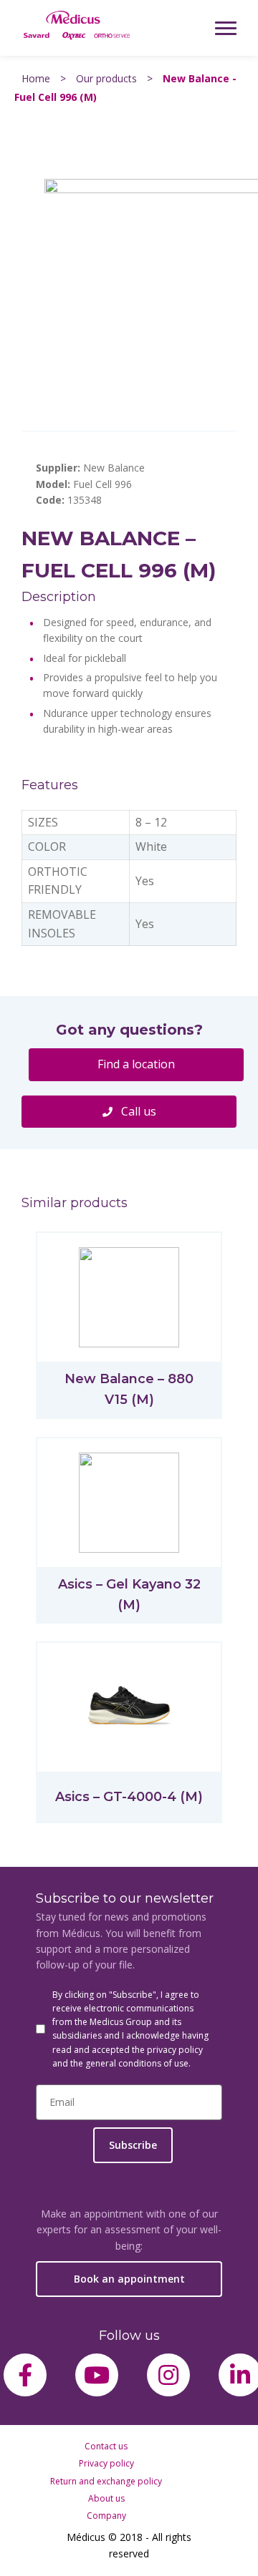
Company (106, 2516)
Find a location (136, 1064)
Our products (106, 78)
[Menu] (226, 28)
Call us (137, 1111)
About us (106, 2498)
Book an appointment (129, 2279)
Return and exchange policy (106, 2481)
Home (36, 78)
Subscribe (133, 2145)
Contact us (106, 2446)
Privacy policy (106, 2463)
